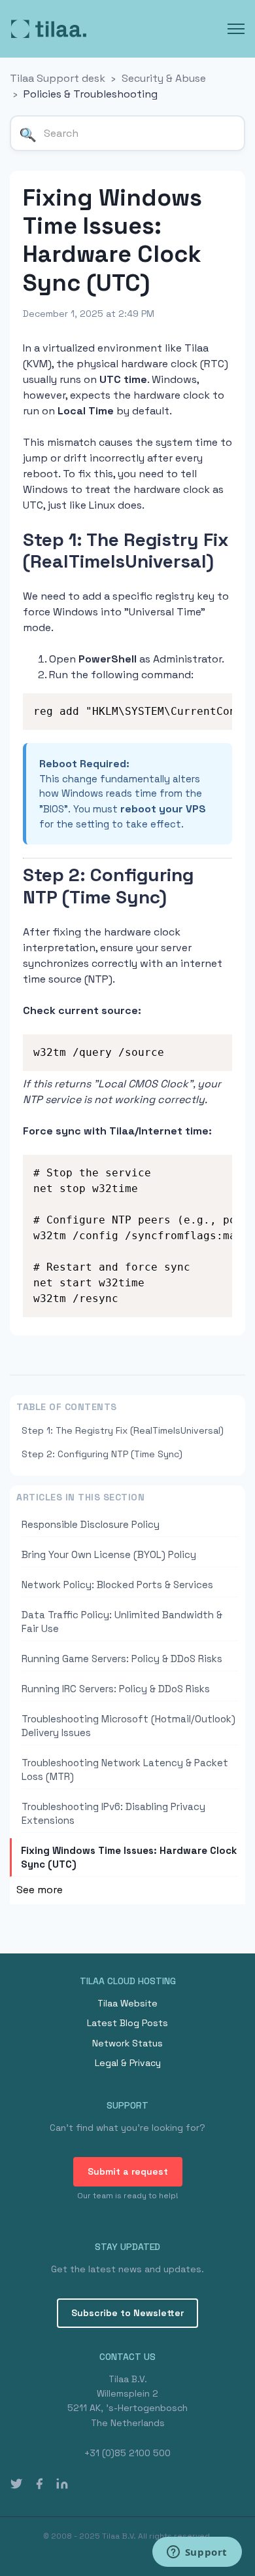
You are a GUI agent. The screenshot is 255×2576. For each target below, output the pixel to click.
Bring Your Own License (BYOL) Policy (109, 1554)
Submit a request (128, 2171)
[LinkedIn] (62, 2483)
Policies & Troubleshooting (91, 94)
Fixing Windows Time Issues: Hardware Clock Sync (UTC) (129, 1857)
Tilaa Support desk (58, 78)
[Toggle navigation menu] (236, 29)
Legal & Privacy (128, 2063)
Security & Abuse (164, 78)
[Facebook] (39, 2483)
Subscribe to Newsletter (127, 2313)
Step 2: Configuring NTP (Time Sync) (102, 1454)
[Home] (49, 29)
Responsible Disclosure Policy (91, 1524)
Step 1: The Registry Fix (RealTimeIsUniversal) (123, 1430)
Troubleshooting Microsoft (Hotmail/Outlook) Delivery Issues (128, 1726)
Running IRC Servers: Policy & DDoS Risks (116, 1689)
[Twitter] (16, 2483)
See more (40, 1890)
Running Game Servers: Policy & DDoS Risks (122, 1659)
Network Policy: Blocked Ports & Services (117, 1585)
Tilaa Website (127, 2003)
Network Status (127, 2043)
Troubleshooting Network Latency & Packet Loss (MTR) (125, 1769)
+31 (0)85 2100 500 (127, 2453)
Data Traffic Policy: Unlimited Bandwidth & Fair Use (122, 1622)
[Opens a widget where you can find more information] (197, 2553)
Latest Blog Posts (127, 2023)
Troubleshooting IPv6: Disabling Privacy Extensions (113, 1813)
